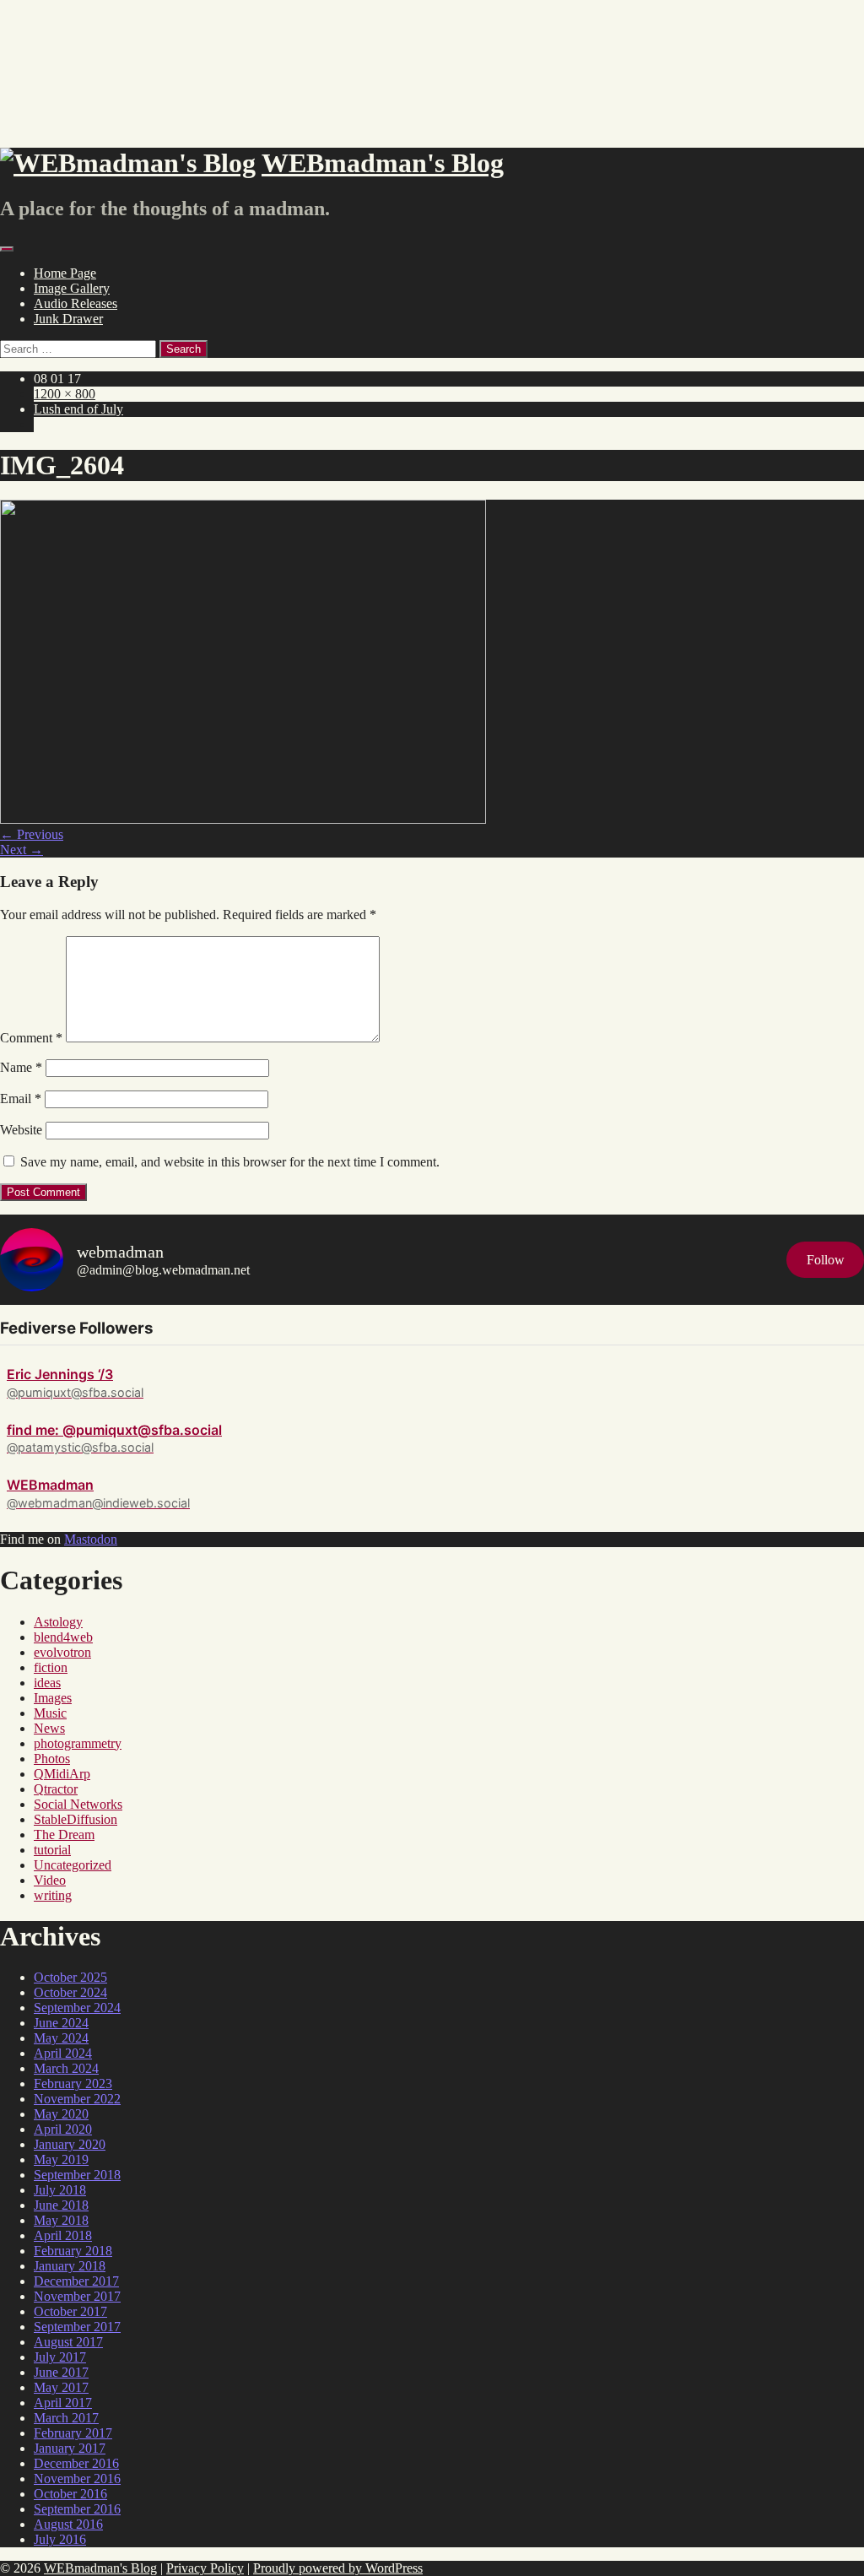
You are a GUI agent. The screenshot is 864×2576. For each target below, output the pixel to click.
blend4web (63, 1637)
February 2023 (73, 2084)
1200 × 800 (65, 394)
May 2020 (61, 2114)
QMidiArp (62, 1774)
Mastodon (91, 1539)
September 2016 (77, 2509)
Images (53, 1698)
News (49, 1728)
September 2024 (77, 2008)
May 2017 (61, 2387)
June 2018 (61, 2205)
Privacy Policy (205, 2568)
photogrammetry (78, 1743)
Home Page (65, 273)
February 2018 (73, 2251)
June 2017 (61, 2372)
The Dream (64, 1835)
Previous (32, 834)
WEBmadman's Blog (100, 2568)
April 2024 (63, 2053)
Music (50, 1713)
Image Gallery (72, 288)
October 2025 (70, 1977)
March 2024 (66, 2068)
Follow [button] (826, 1260)
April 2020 (63, 2129)
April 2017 (63, 2403)
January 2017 (70, 2448)
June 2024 (61, 2023)
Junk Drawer (68, 319)
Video (50, 1880)
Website (21, 1130)
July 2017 (60, 2357)
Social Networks (78, 1804)
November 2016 (77, 2479)
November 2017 (77, 2296)
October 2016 (70, 2494)
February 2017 (73, 2433)
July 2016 (60, 2539)
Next (22, 850)
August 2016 (68, 2524)
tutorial (52, 1850)
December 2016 (76, 2463)
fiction (51, 1667)
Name (21, 1067)
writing (53, 1895)
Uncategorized (73, 1865)
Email (21, 1099)
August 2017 (68, 2342)
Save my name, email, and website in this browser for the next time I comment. (230, 1162)
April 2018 (63, 2235)
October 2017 (70, 2311)
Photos (52, 1759)
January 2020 (70, 2144)
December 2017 (76, 2281)
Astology (58, 1622)
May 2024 (61, 2038)
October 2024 (70, 1992)
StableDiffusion (76, 1819)
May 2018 (61, 2220)
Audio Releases (76, 303)
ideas (47, 1683)
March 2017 (66, 2418)
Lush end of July (78, 409)
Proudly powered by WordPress (338, 2568)
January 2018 (70, 2266)
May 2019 (61, 2159)
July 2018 (60, 2190)
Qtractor (56, 1789)
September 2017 (77, 2327)
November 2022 (77, 2099)
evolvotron (62, 1652)
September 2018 (77, 2175)
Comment (31, 1038)
